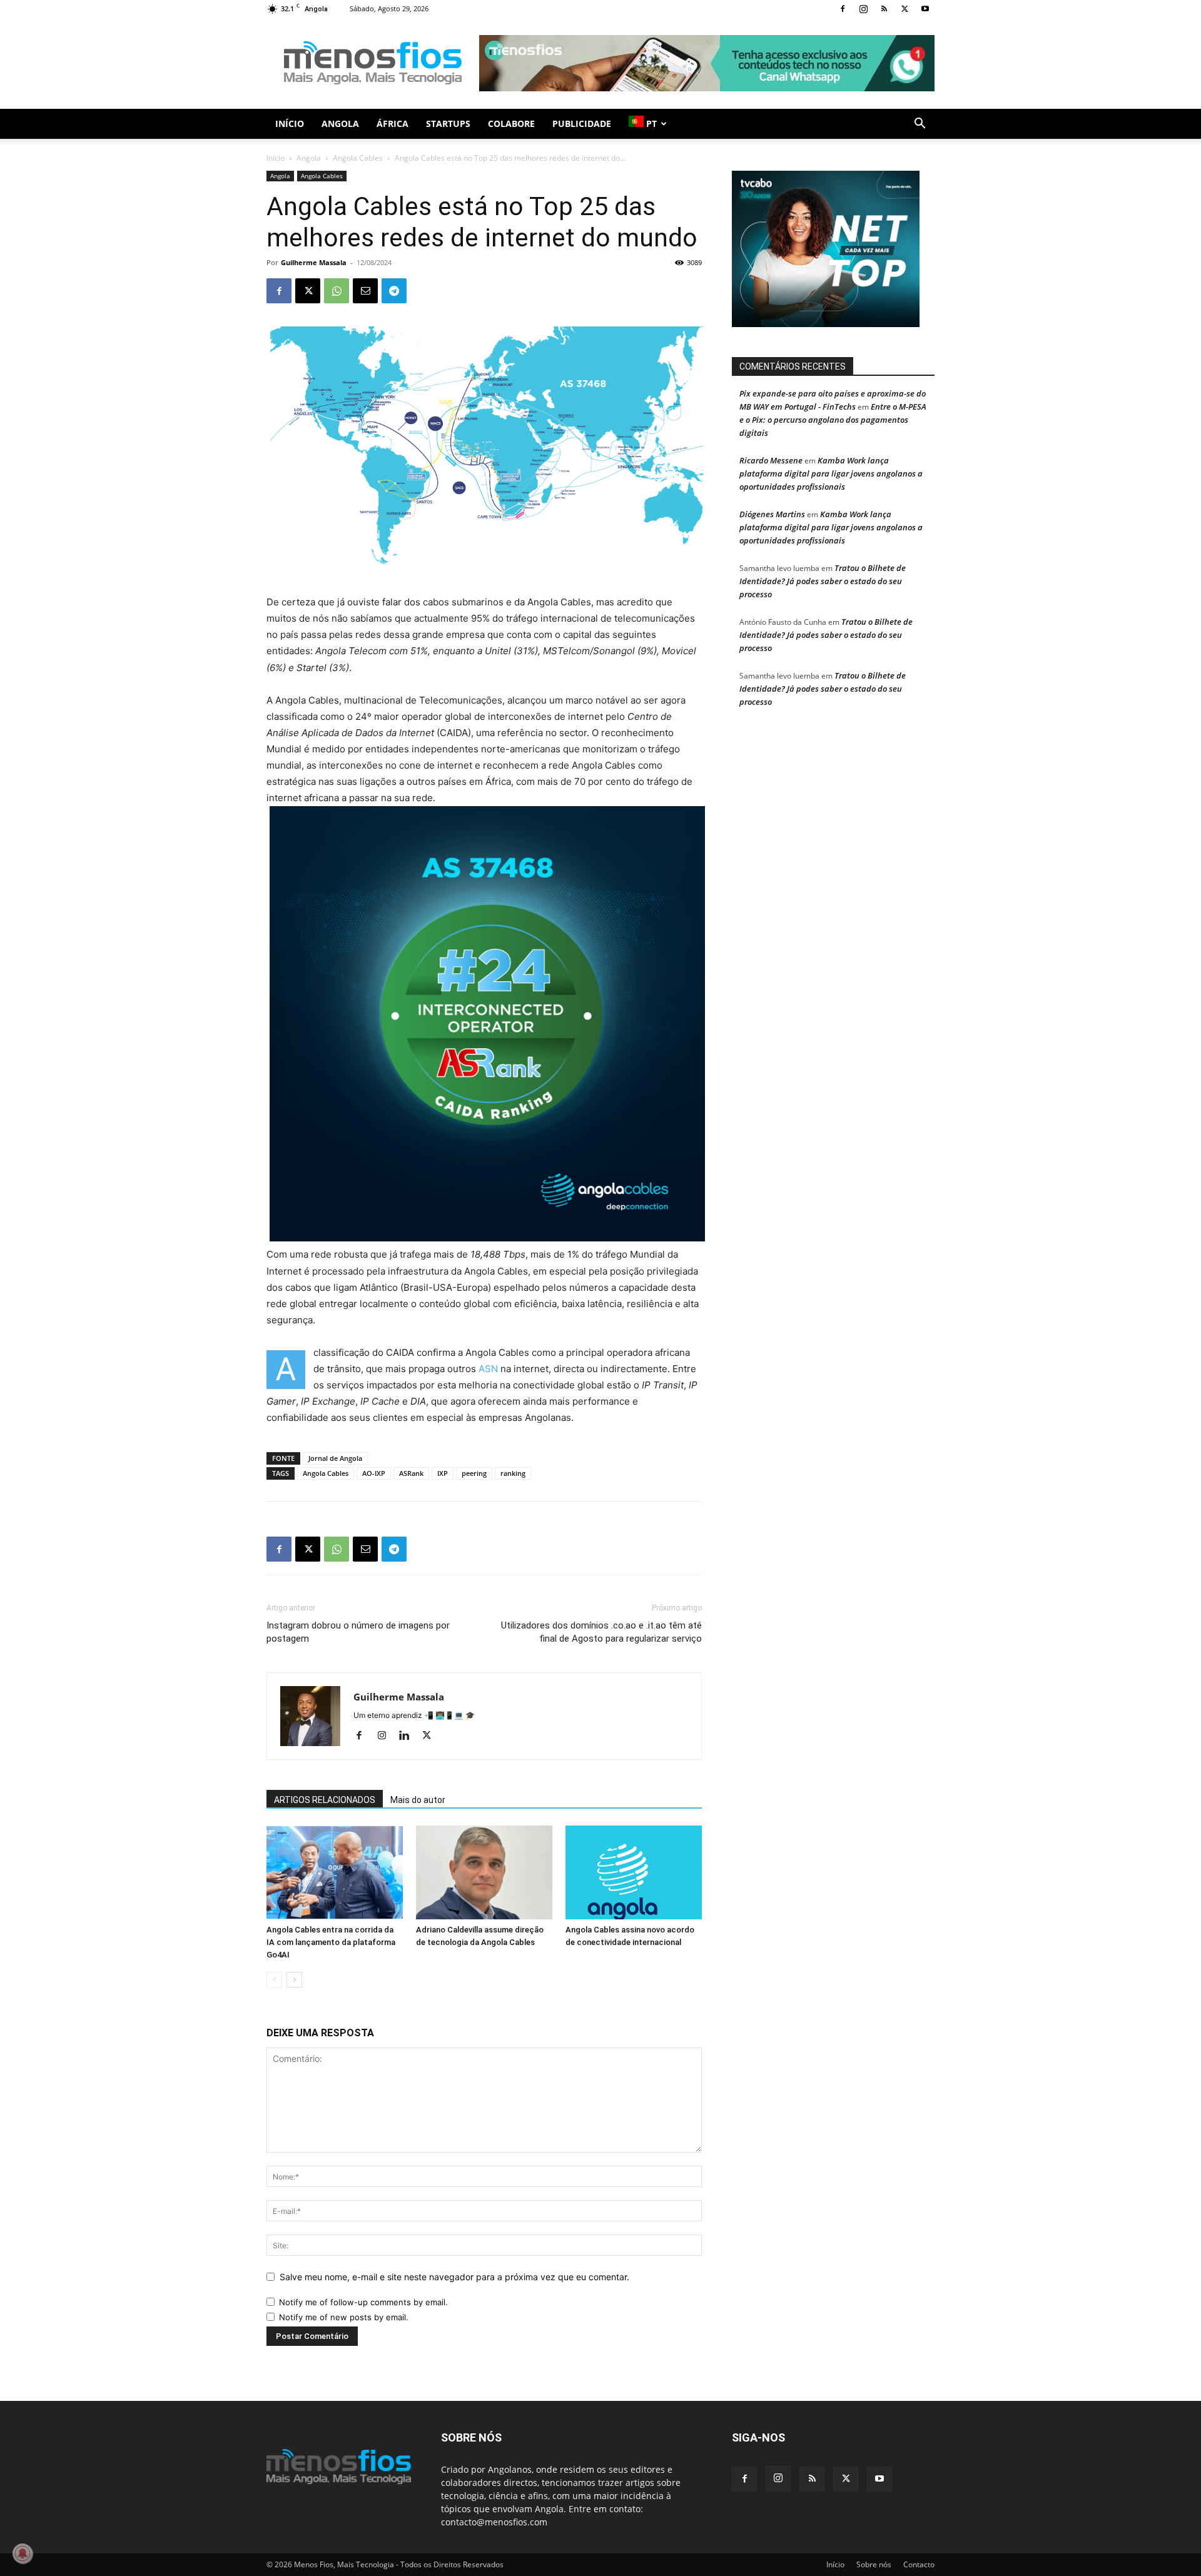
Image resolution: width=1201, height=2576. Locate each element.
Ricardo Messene (771, 460)
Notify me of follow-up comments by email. (363, 2302)
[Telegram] (394, 291)
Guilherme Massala (314, 262)
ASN (488, 1369)
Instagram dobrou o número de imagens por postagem (358, 1632)
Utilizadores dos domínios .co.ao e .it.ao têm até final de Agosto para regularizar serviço (601, 1632)
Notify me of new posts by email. (344, 2317)
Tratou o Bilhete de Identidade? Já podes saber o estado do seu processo (823, 581)
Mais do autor (418, 1800)
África (393, 124)
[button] (920, 125)
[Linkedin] (409, 1736)
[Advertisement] (707, 63)
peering (474, 1473)
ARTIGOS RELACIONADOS (325, 1800)
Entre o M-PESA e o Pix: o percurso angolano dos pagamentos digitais (833, 420)
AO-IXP (374, 1473)
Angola (340, 124)
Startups (448, 124)
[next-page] (294, 1980)
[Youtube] (925, 9)
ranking (513, 1473)
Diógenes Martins (772, 514)
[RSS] (884, 9)
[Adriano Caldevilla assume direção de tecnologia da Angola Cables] (484, 1872)
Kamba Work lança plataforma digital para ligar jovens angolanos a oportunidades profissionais (831, 473)
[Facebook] (843, 9)
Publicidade (582, 124)
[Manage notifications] (23, 2553)
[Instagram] (863, 9)
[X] (905, 9)
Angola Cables (358, 158)
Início (290, 124)
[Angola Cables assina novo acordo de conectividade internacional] (634, 1872)
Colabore (511, 124)
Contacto (919, 2564)
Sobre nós (874, 2564)
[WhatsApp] (337, 291)
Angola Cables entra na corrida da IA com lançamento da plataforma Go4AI (331, 1942)
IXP (443, 1473)
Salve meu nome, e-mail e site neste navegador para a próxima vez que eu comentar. (454, 2277)
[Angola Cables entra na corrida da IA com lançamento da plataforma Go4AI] (335, 1872)
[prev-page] (274, 1980)
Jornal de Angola (335, 1458)
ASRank (411, 1473)
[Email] (365, 291)
